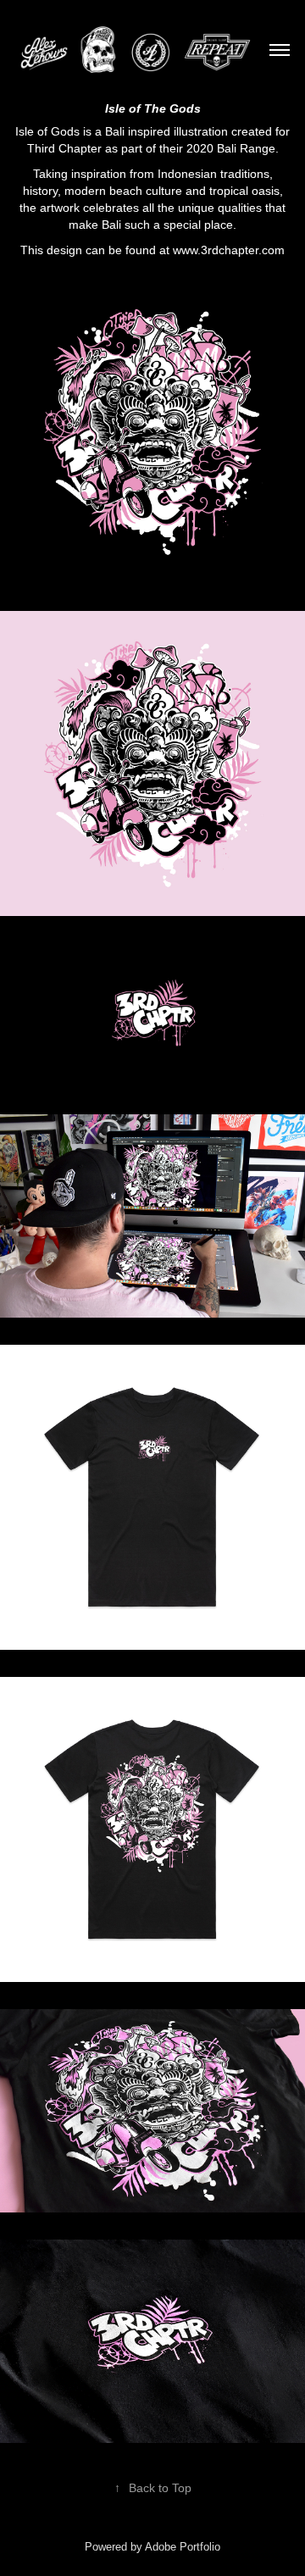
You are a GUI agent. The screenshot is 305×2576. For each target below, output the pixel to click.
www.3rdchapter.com (229, 250)
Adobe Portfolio (183, 2547)
